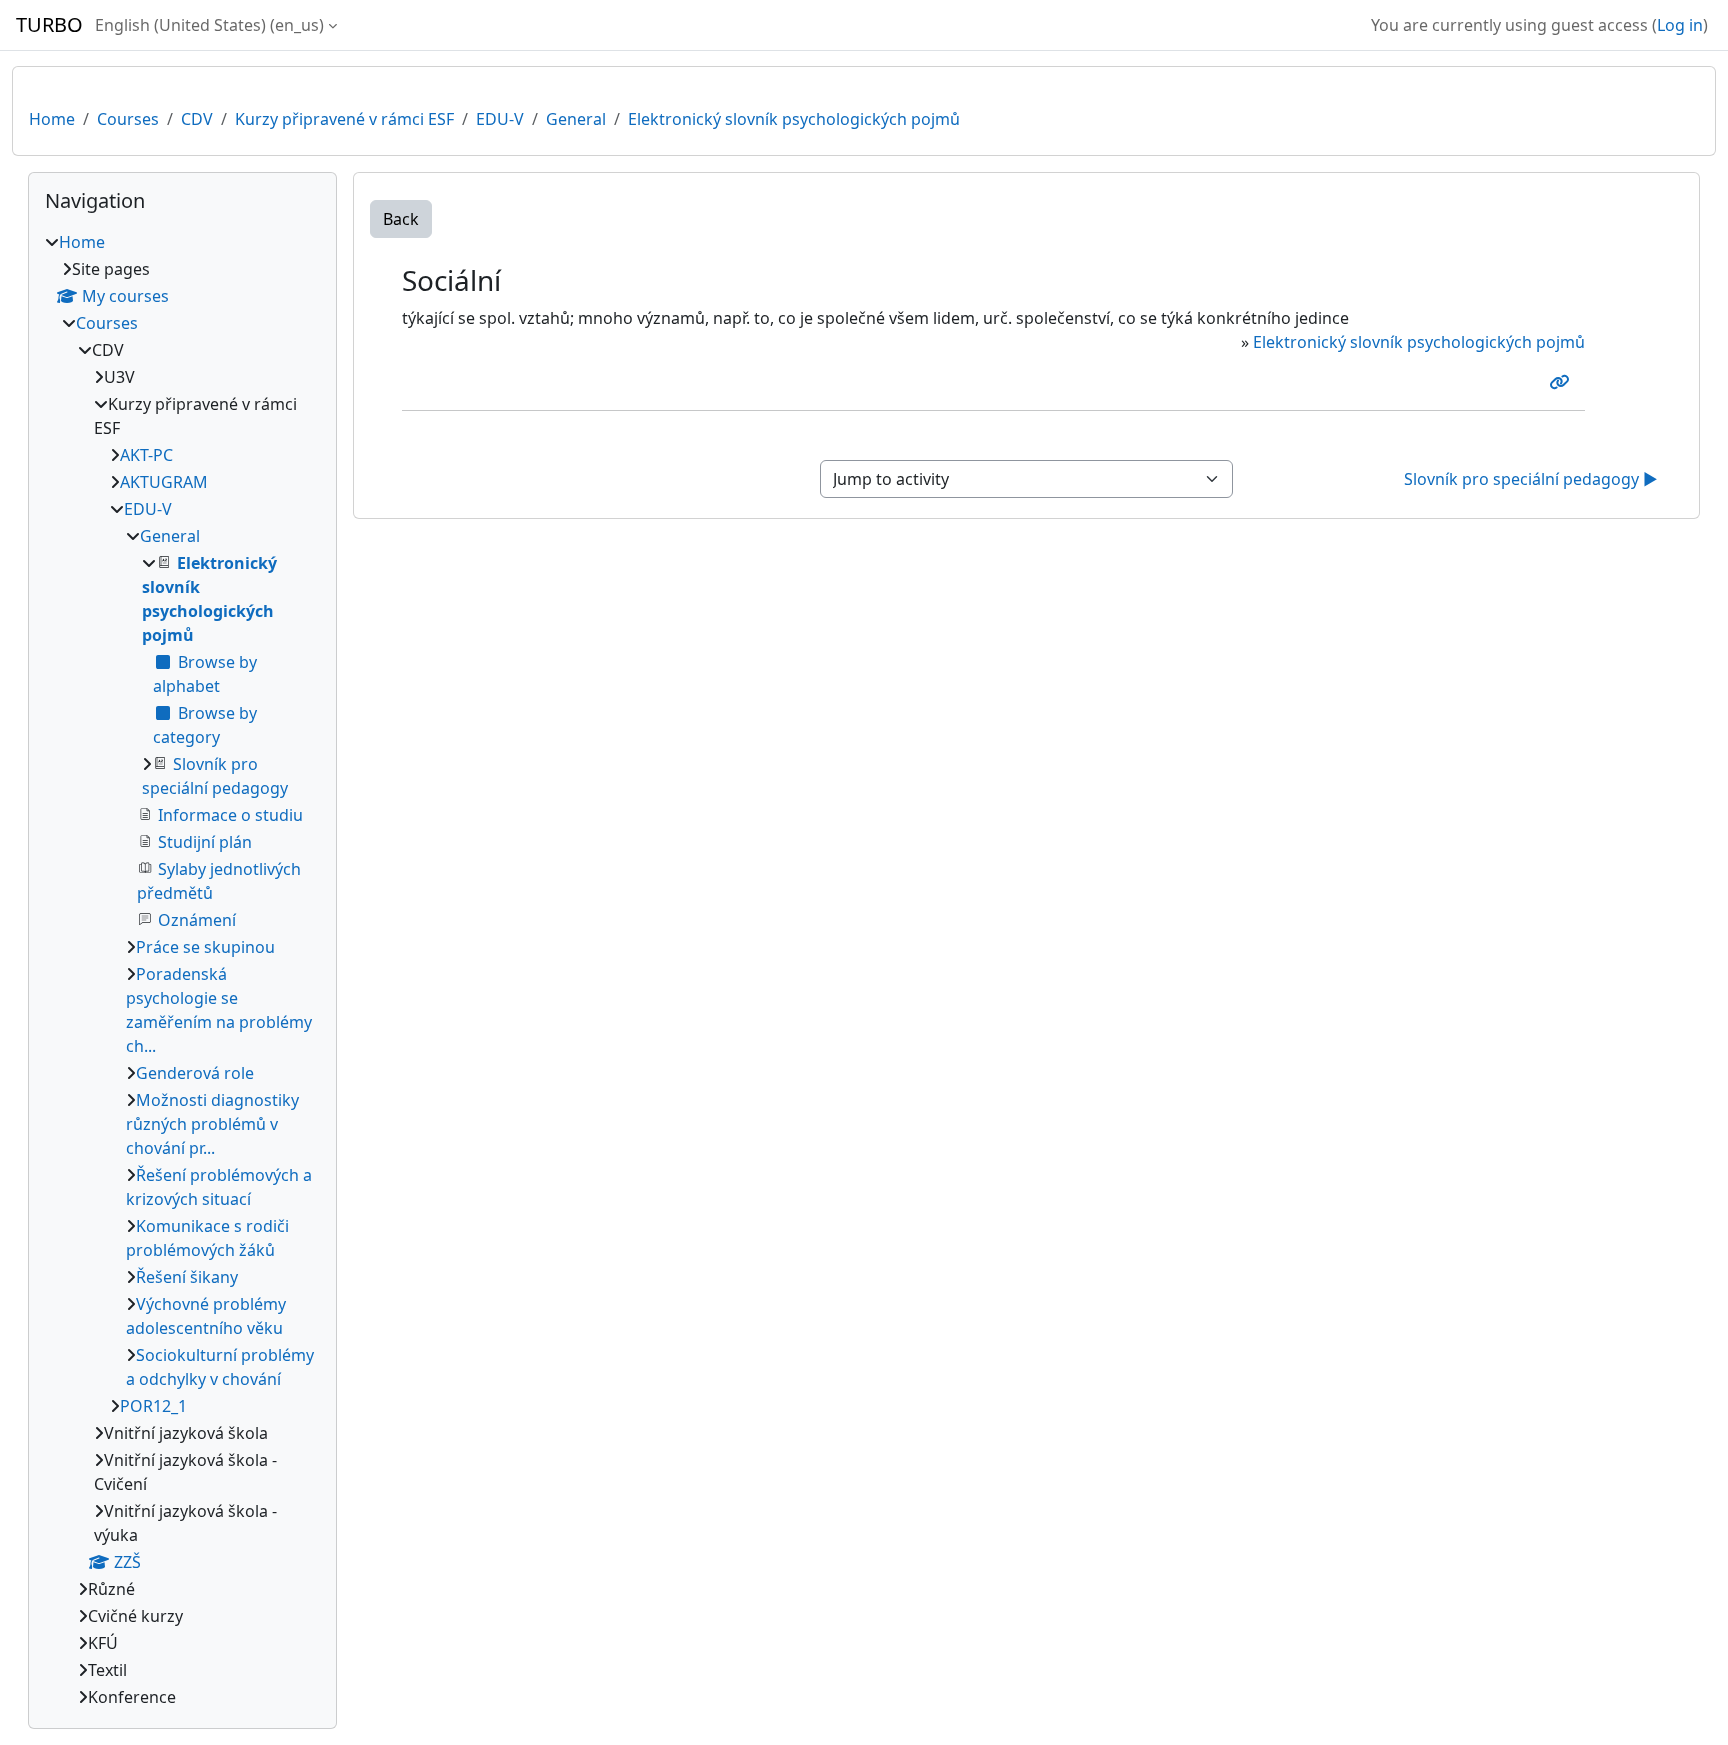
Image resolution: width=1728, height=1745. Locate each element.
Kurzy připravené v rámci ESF (344, 119)
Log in (1680, 25)
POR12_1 (153, 1406)
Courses (128, 119)
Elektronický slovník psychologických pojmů (794, 119)
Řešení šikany (187, 1277)
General (576, 119)
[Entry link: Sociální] (1563, 382)
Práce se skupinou (205, 947)
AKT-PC (146, 455)
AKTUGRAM (164, 482)
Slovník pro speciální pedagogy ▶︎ (1531, 479)
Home (52, 119)
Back (401, 219)
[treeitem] (182, 969)
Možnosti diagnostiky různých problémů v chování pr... (212, 1124)
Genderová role (195, 1073)
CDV (197, 119)
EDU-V (500, 119)
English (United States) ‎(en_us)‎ (209, 25)
